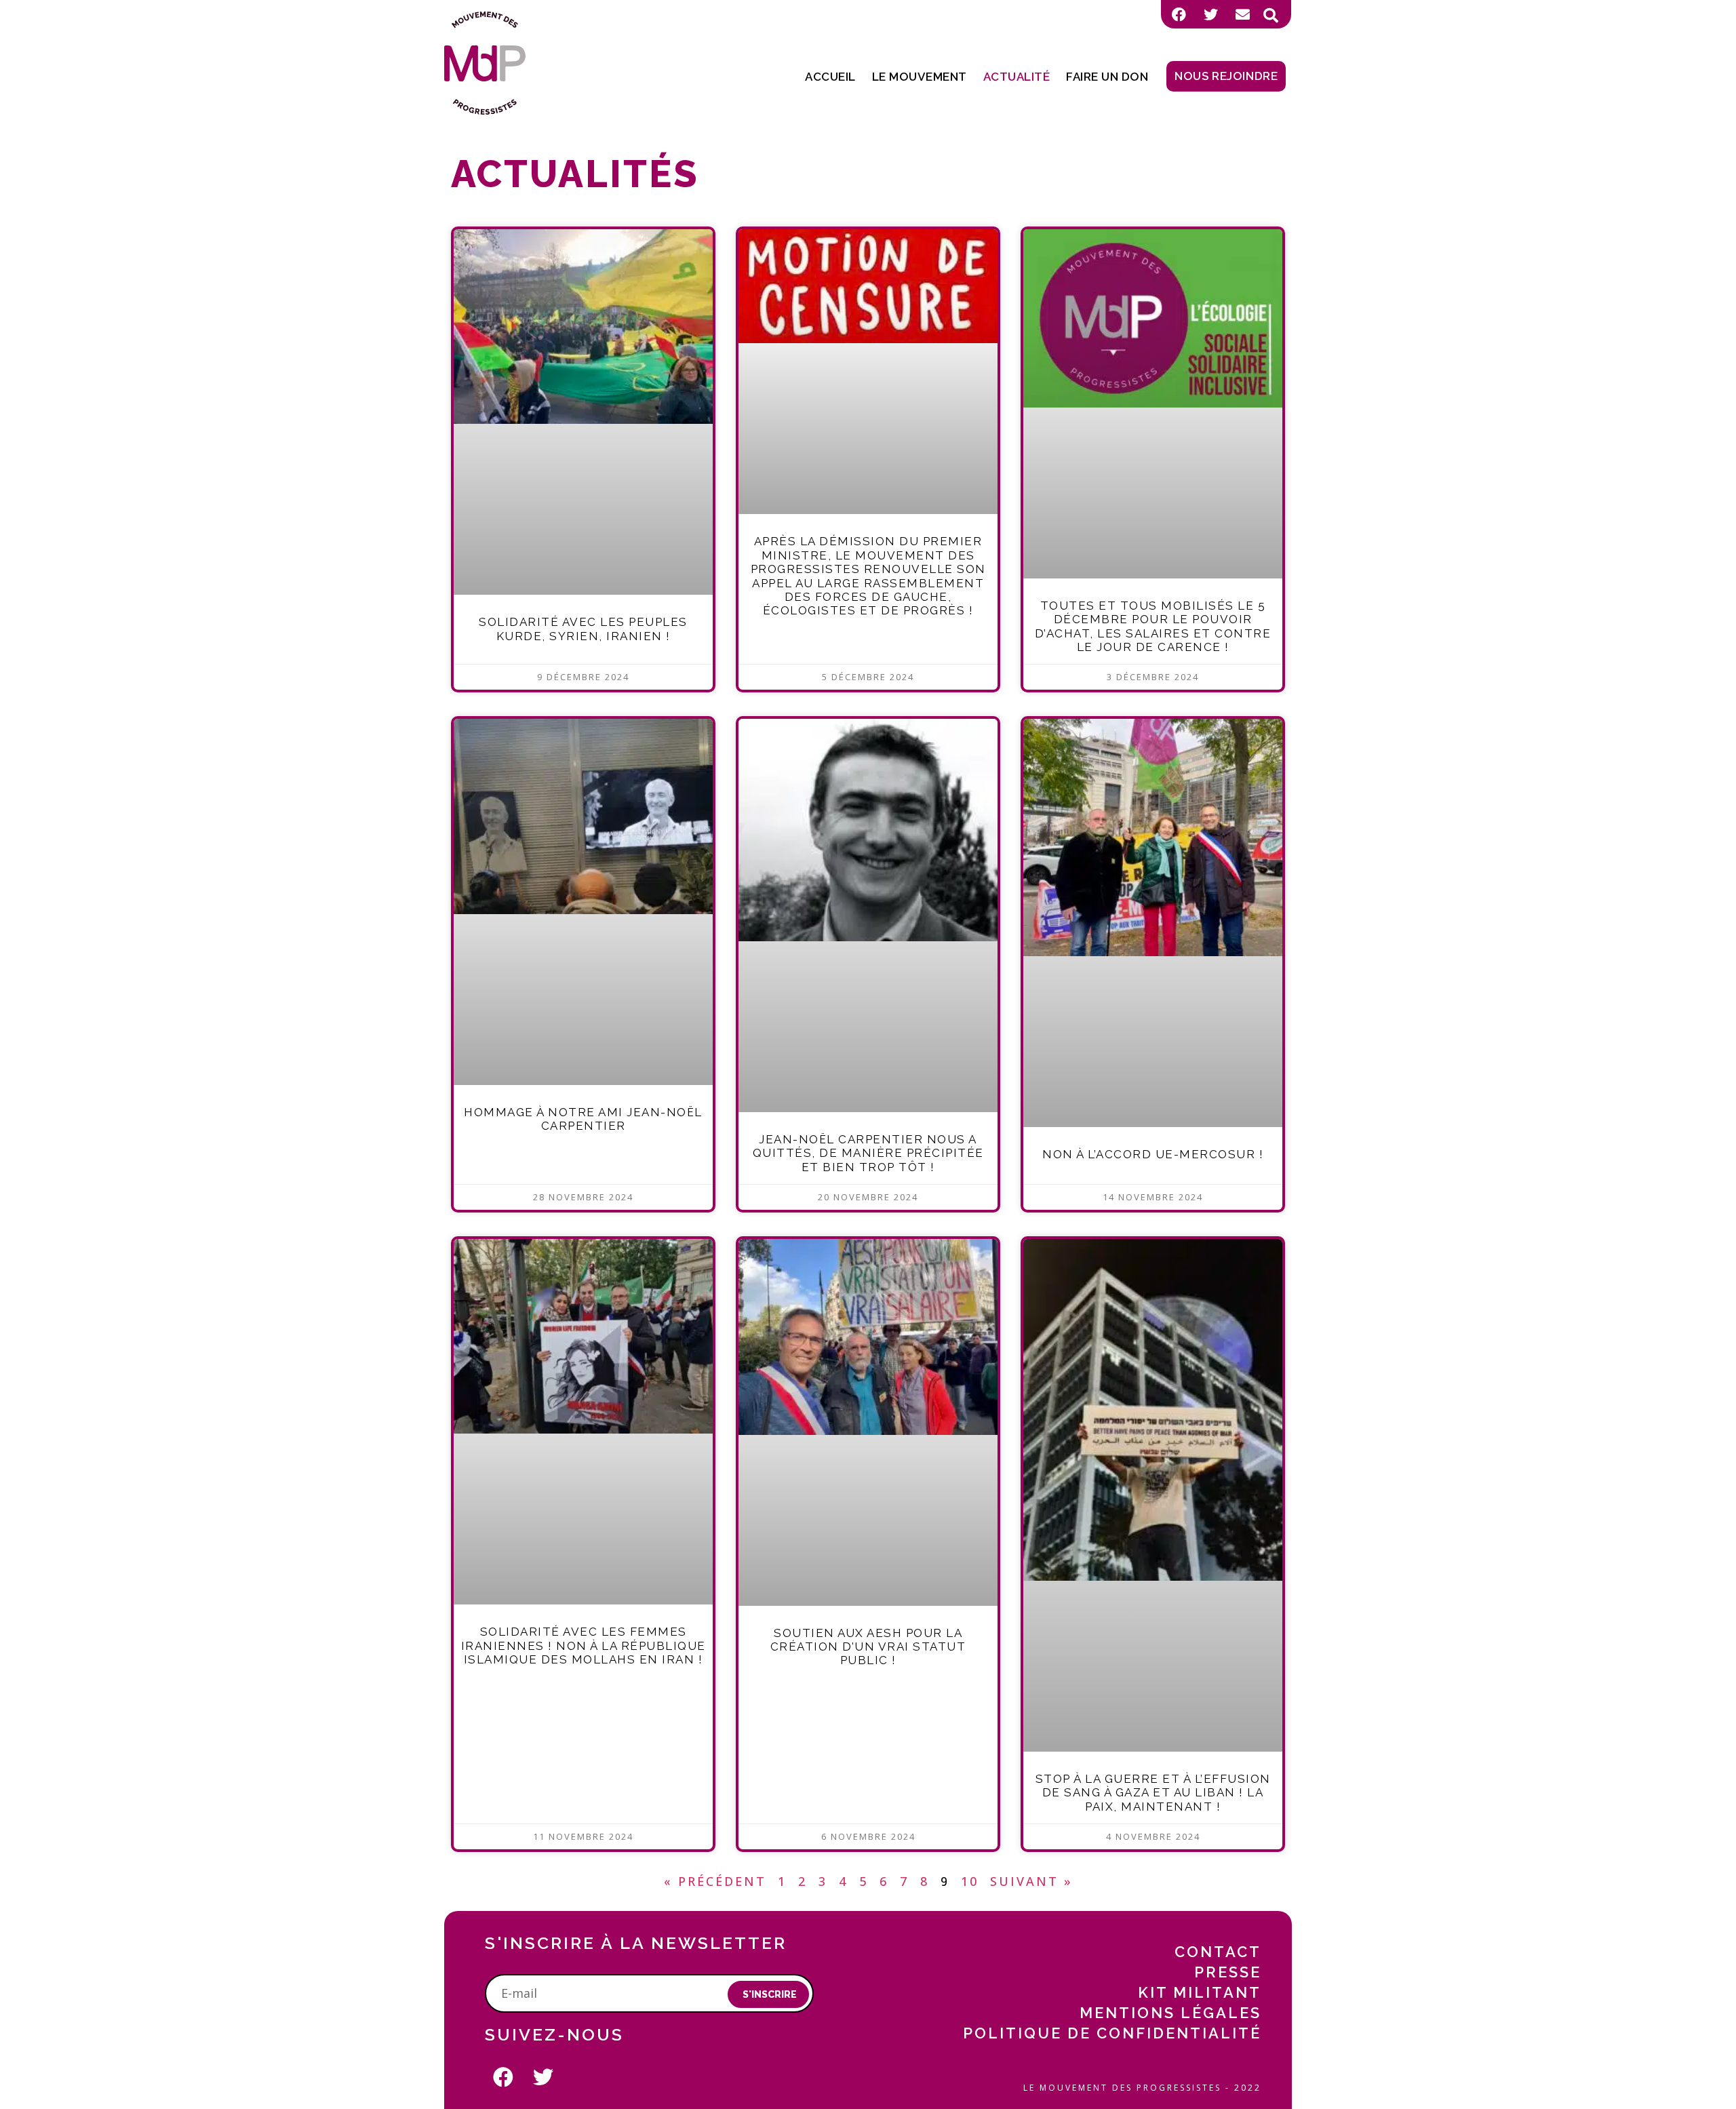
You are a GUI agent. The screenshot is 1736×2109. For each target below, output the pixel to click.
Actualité (1017, 77)
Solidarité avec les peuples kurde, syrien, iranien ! (583, 629)
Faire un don (1107, 77)
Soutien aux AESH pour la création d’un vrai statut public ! (868, 1647)
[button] (1271, 16)
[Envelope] (1242, 14)
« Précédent (715, 1881)
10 (970, 1881)
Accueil (830, 77)
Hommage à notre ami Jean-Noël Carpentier (583, 1119)
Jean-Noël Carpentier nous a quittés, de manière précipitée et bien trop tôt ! (868, 1153)
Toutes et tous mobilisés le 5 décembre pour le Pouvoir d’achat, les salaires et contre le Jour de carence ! (1153, 626)
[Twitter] (1210, 14)
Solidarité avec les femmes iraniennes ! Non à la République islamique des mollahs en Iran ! (584, 1645)
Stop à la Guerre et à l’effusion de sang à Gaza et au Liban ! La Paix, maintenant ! (1153, 1793)
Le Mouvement (920, 77)
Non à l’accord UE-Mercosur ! (1153, 1154)
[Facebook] (1179, 14)
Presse (1228, 1972)
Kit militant (1200, 1992)
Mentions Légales (1170, 2013)
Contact (1218, 1952)
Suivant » (1031, 1881)
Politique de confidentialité (1112, 2033)
